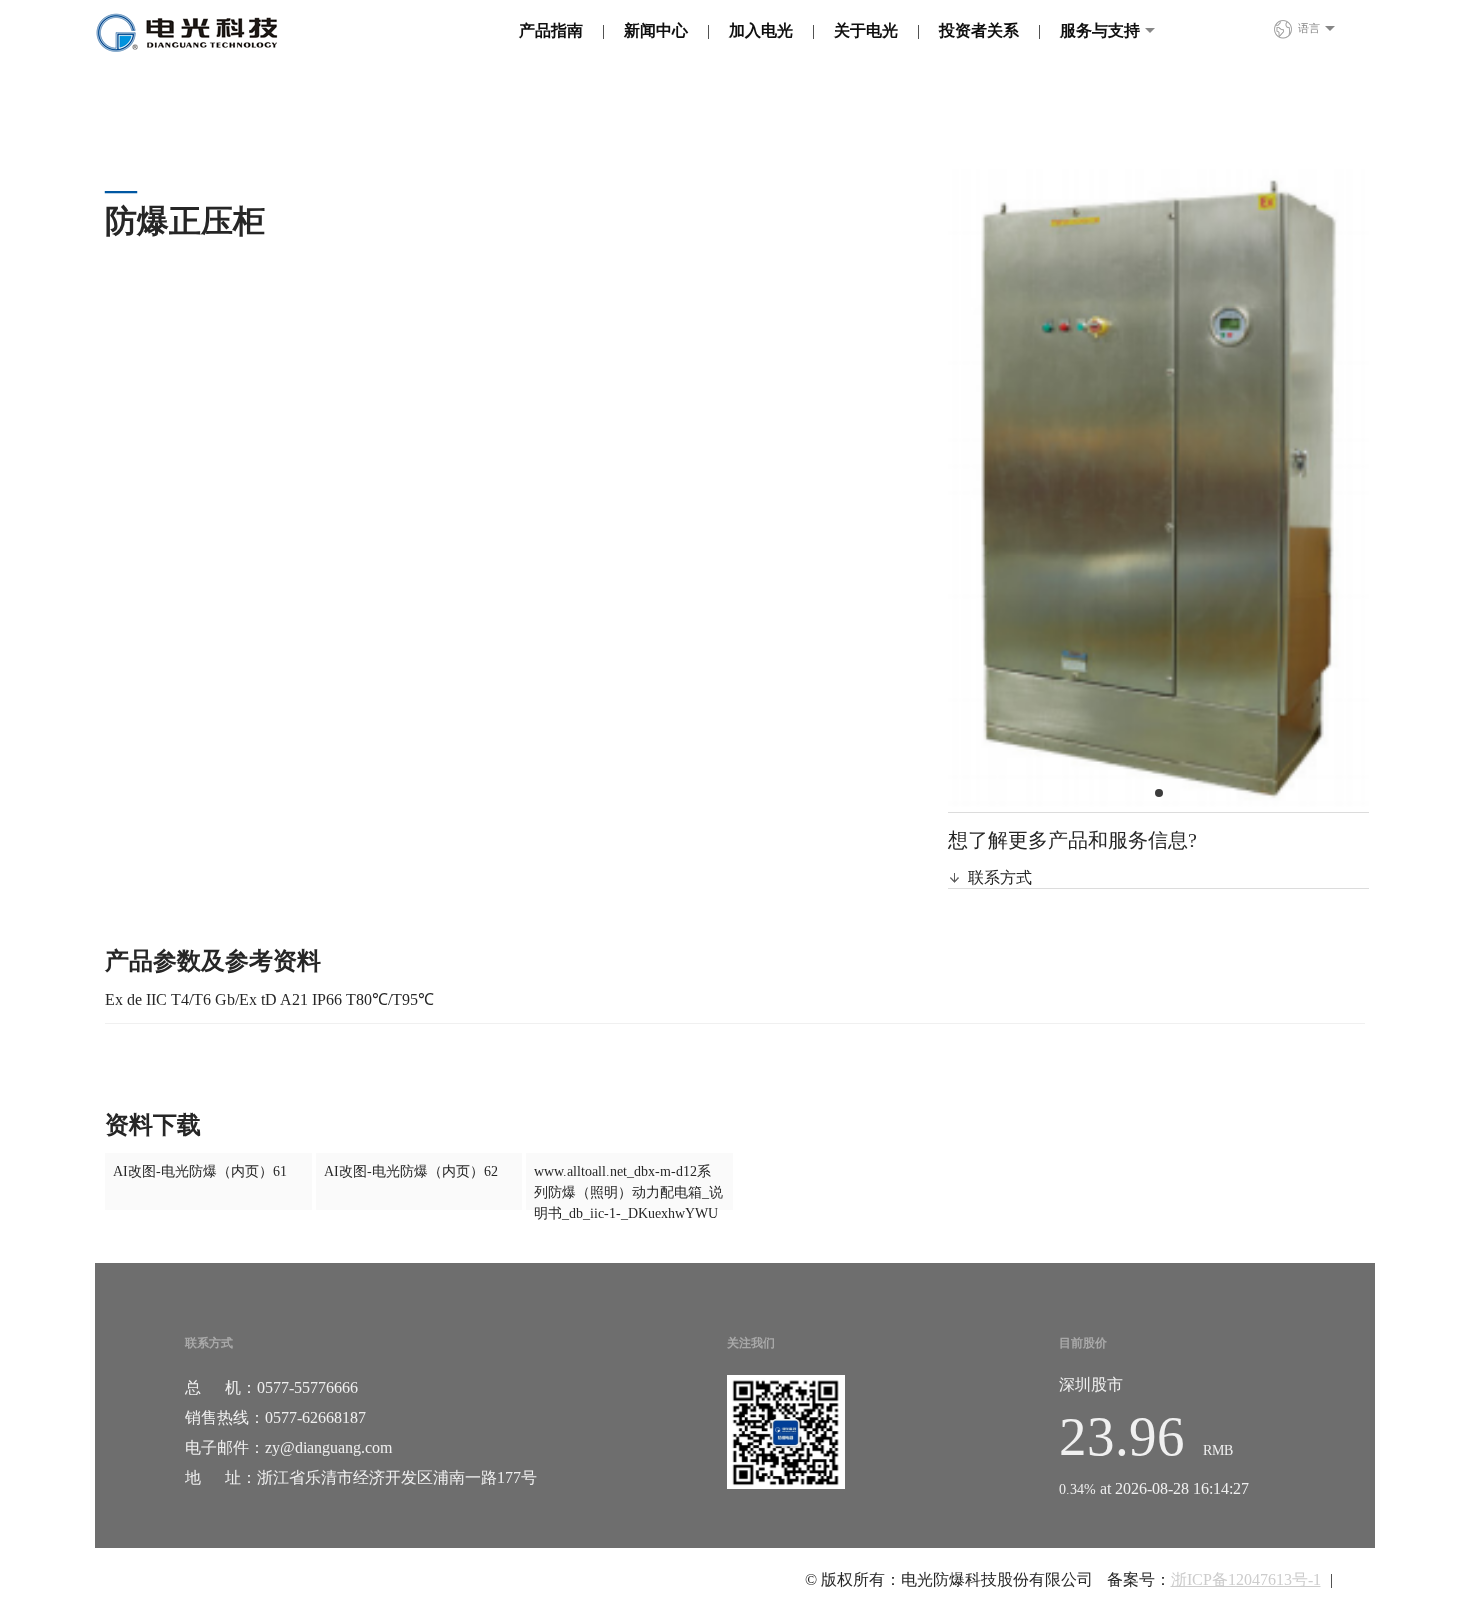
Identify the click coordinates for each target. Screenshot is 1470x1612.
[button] (1159, 793)
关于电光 (866, 30)
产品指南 (551, 30)
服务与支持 (1100, 30)
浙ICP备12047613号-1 (1246, 1579)
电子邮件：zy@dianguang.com (288, 1447)
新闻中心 (656, 30)
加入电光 (761, 30)
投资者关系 (979, 30)
